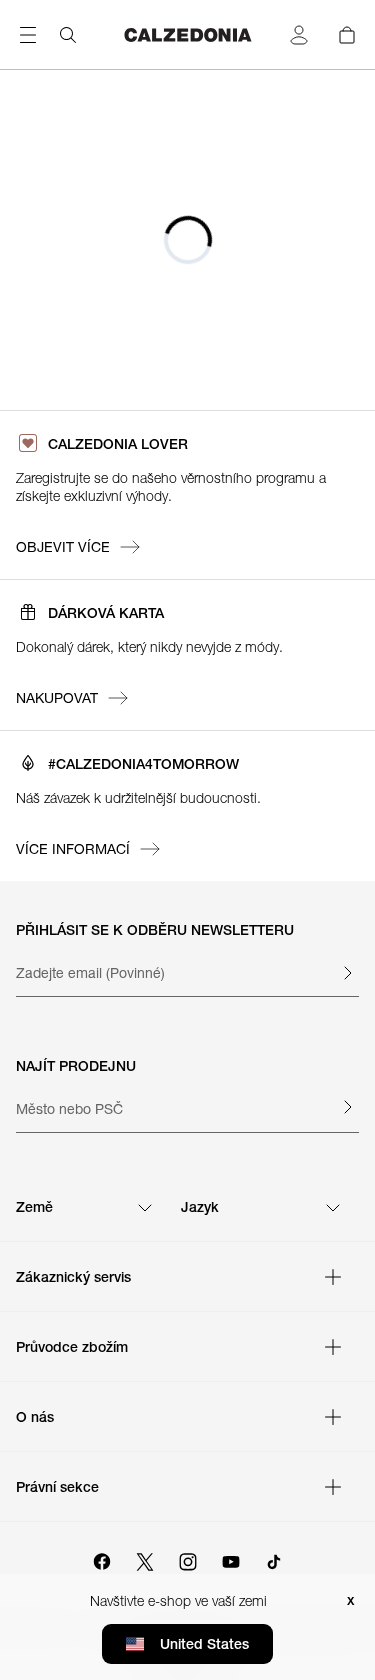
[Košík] (347, 35)
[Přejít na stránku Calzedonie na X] (145, 1559)
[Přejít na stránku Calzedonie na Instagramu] (188, 1559)
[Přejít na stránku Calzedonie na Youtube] (231, 1559)
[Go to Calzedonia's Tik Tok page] (274, 1559)
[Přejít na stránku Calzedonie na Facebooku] (102, 1559)
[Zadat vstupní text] (347, 973)
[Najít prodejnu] (347, 1107)
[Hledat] (68, 35)
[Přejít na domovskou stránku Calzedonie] (188, 35)
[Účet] (299, 35)
